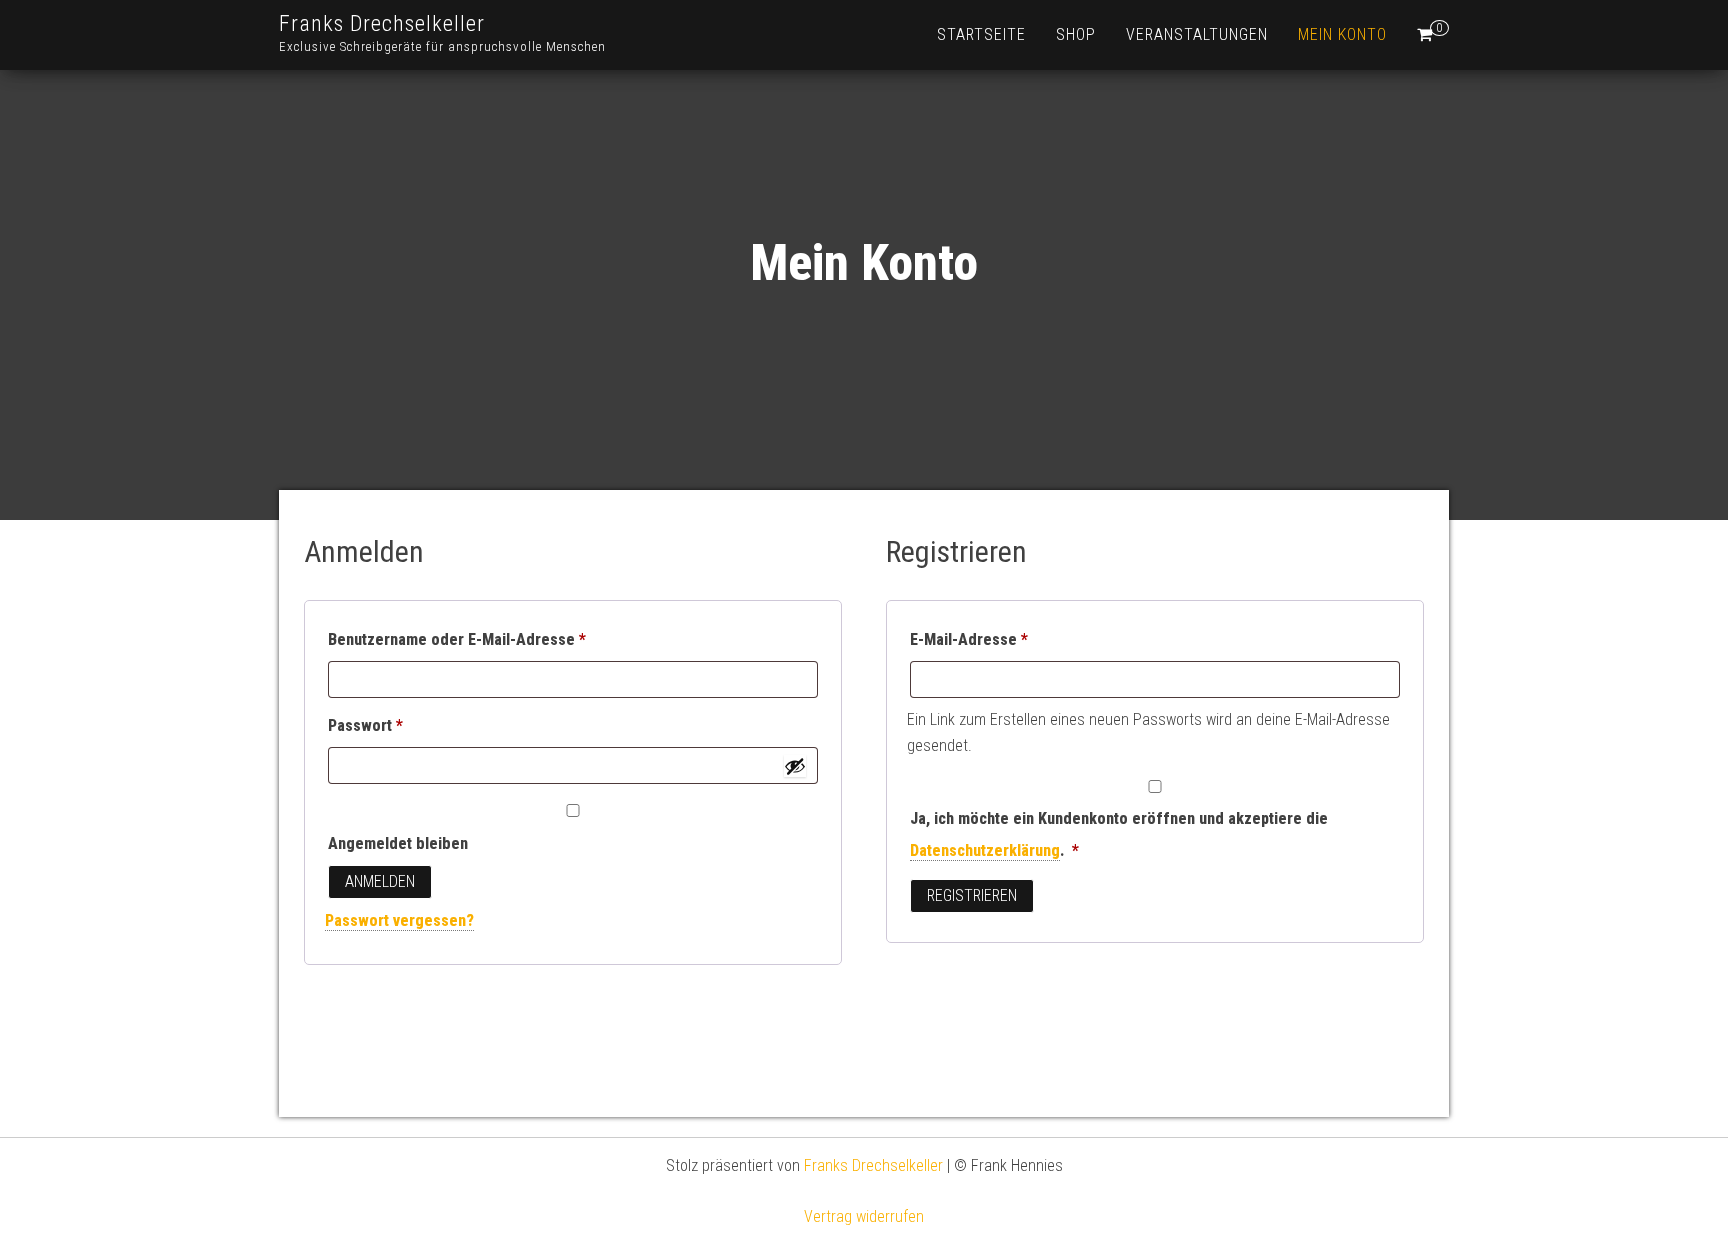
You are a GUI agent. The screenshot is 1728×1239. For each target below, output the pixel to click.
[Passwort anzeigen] (795, 766)
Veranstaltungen (1197, 34)
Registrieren (972, 895)
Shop (1076, 34)
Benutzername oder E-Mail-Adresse (498, 639)
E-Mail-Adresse (1010, 639)
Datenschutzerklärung (985, 850)
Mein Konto (1342, 34)
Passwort (407, 725)
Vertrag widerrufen (864, 1216)
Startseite (981, 34)
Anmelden (380, 881)
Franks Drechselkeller (382, 23)
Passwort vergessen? (399, 920)
